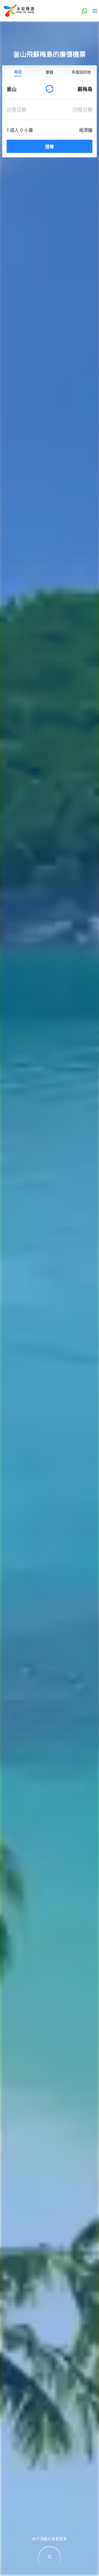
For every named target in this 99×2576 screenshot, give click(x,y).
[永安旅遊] (19, 11)
